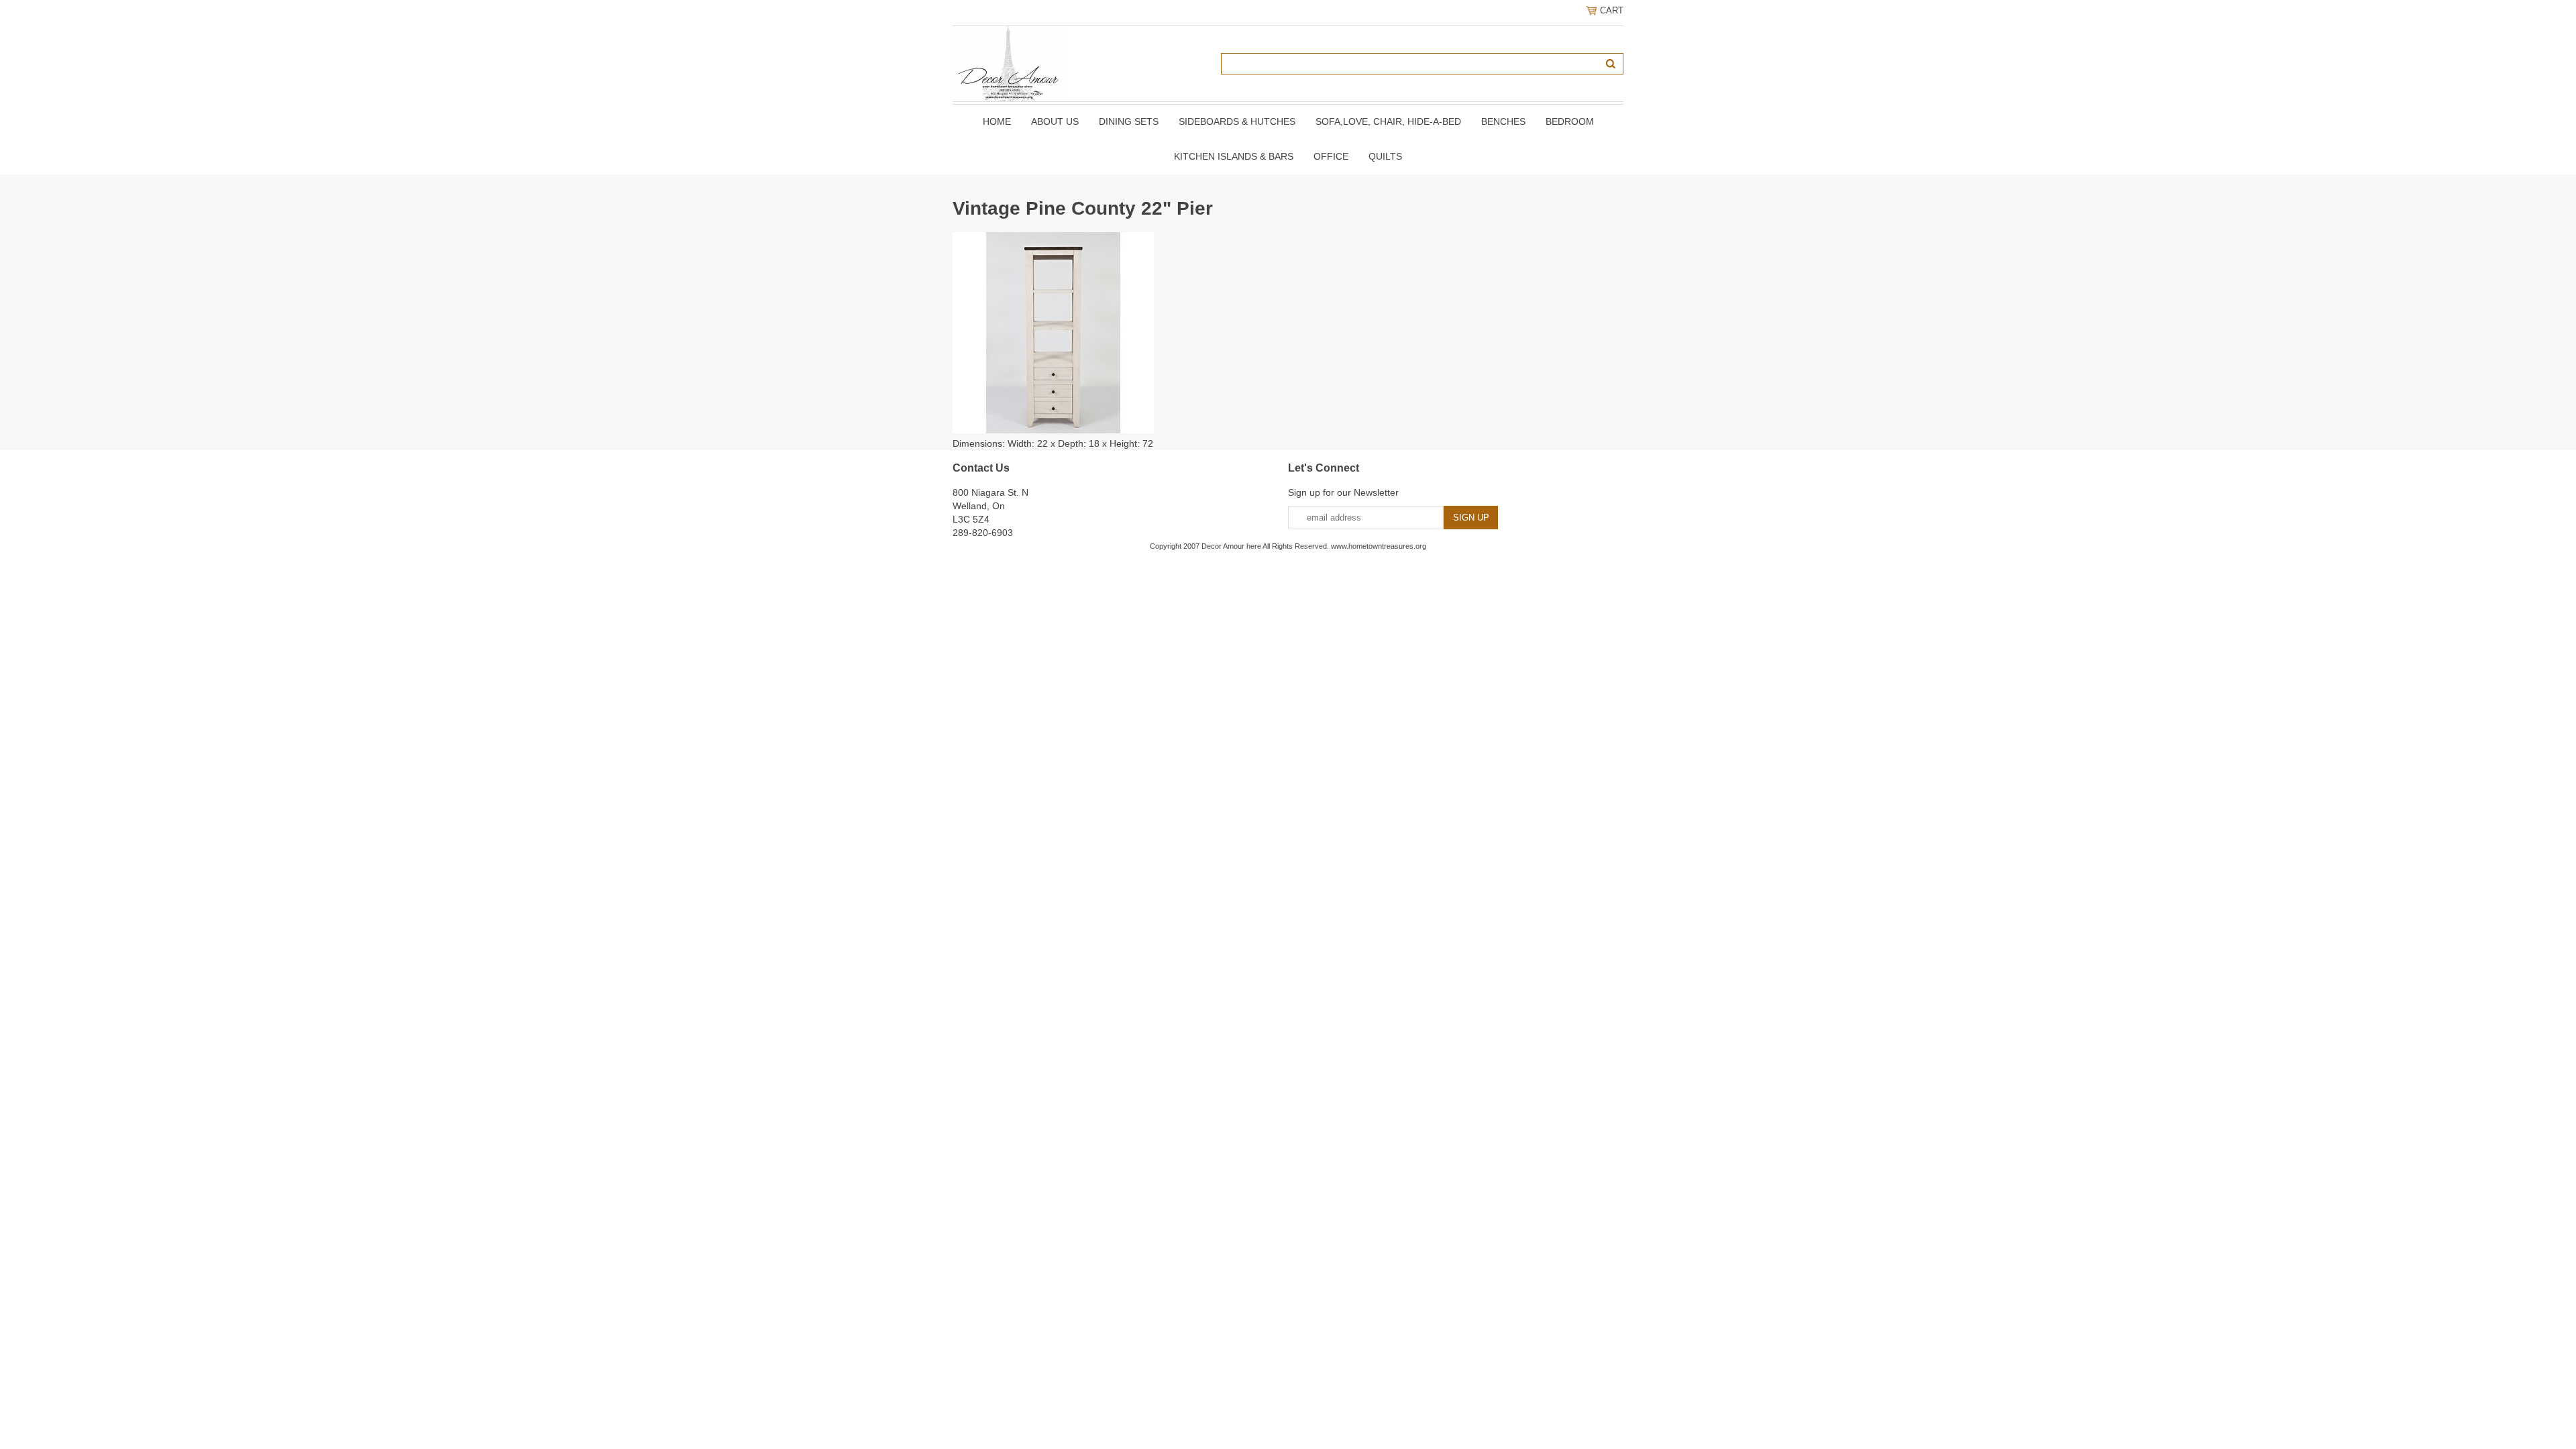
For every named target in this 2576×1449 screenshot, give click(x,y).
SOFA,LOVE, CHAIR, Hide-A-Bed (1388, 121)
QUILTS (1385, 156)
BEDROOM (1570, 121)
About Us (1055, 121)
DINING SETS (1129, 121)
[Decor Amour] (1009, 63)
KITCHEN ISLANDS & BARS (1234, 156)
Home (997, 121)
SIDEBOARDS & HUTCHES (1237, 121)
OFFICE (1331, 156)
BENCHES (1503, 121)
